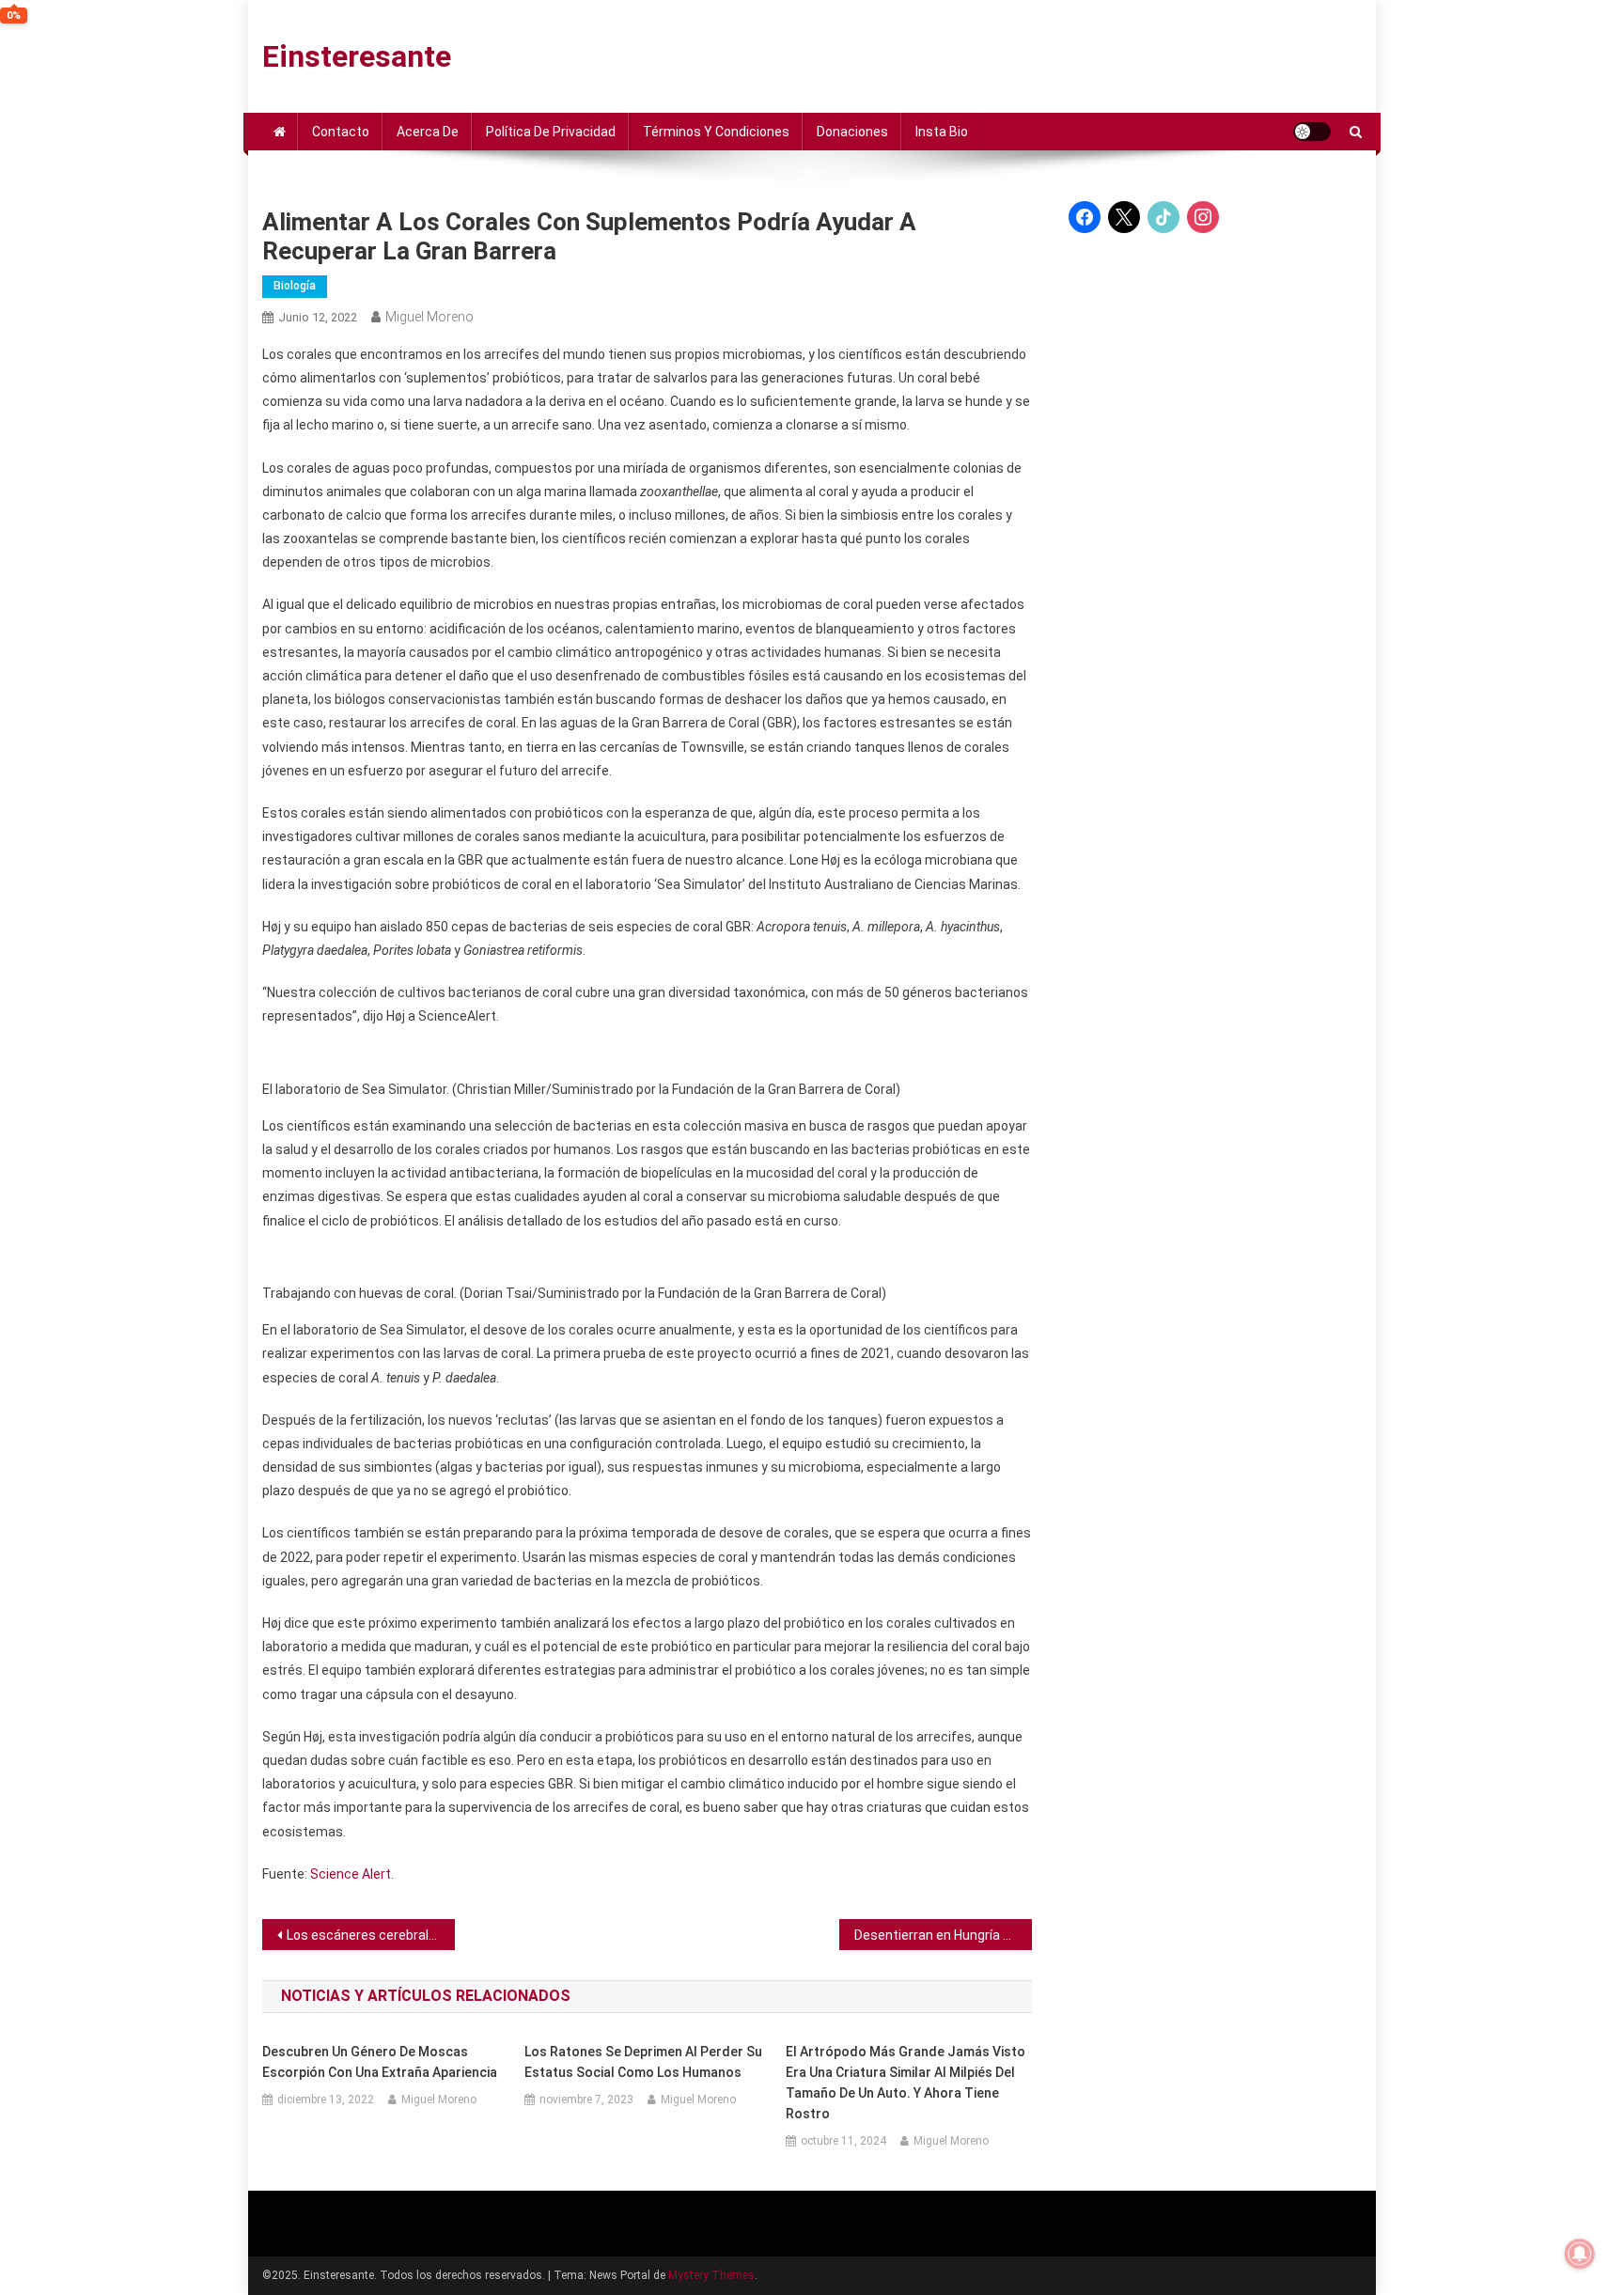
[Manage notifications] (1580, 2254)
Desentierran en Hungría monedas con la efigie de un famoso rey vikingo (943, 1935)
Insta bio (942, 132)
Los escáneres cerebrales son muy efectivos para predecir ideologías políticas (371, 1935)
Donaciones (852, 132)
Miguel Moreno (429, 317)
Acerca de (428, 132)
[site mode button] (1312, 132)
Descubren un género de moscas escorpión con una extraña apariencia (380, 2062)
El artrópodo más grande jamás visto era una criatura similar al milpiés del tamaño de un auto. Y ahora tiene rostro (906, 2083)
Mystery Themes (711, 2275)
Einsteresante (357, 56)
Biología (295, 286)
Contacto (341, 132)
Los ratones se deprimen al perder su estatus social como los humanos (643, 2062)
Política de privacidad (551, 132)
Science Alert (351, 1874)
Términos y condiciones (716, 132)
